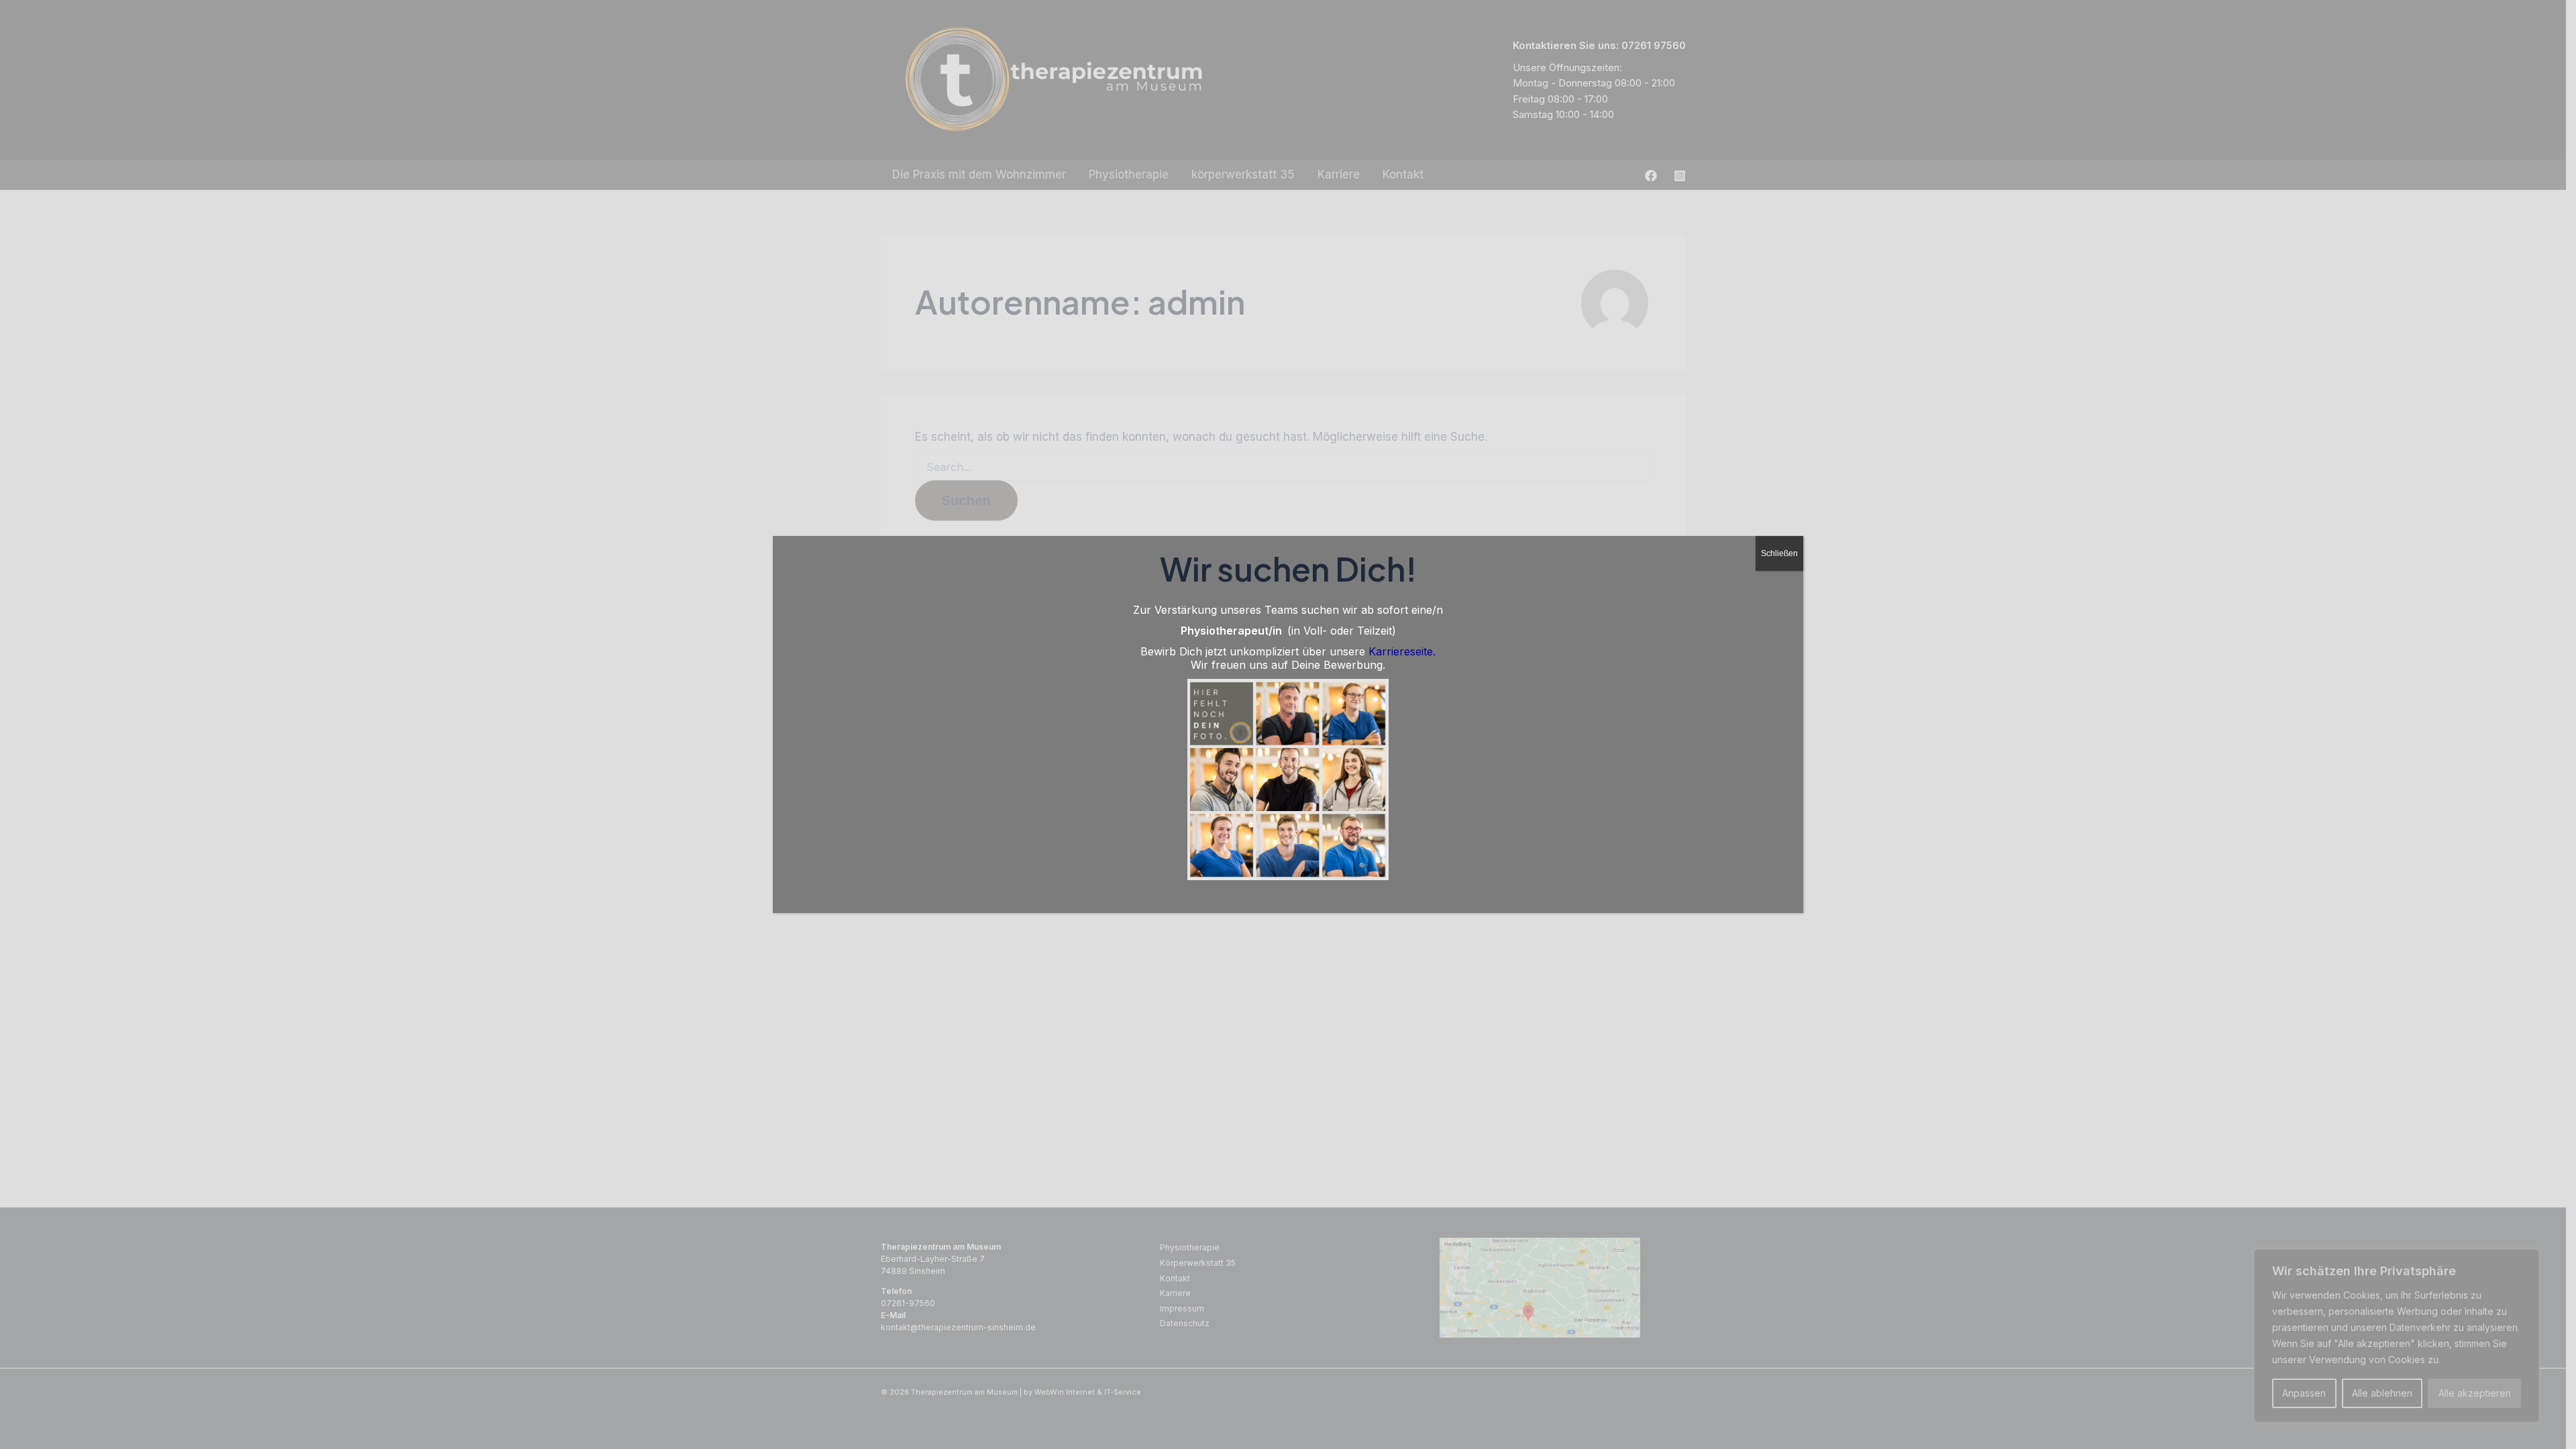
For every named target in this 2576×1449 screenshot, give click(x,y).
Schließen (1779, 553)
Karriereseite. (1402, 651)
